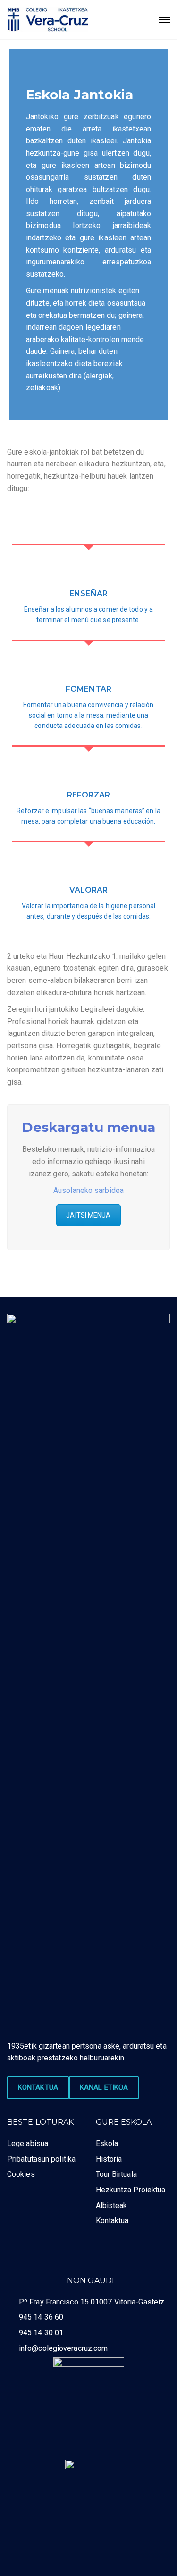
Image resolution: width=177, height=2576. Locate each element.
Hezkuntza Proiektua (131, 2190)
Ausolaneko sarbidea (88, 1190)
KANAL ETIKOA (104, 2087)
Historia (109, 2159)
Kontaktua (112, 2221)
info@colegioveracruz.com (63, 2348)
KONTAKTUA (38, 2087)
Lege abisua (28, 2143)
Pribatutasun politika (41, 2159)
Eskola (107, 2143)
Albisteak (112, 2205)
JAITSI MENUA (88, 1215)
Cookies (21, 2174)
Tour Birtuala (116, 2174)
